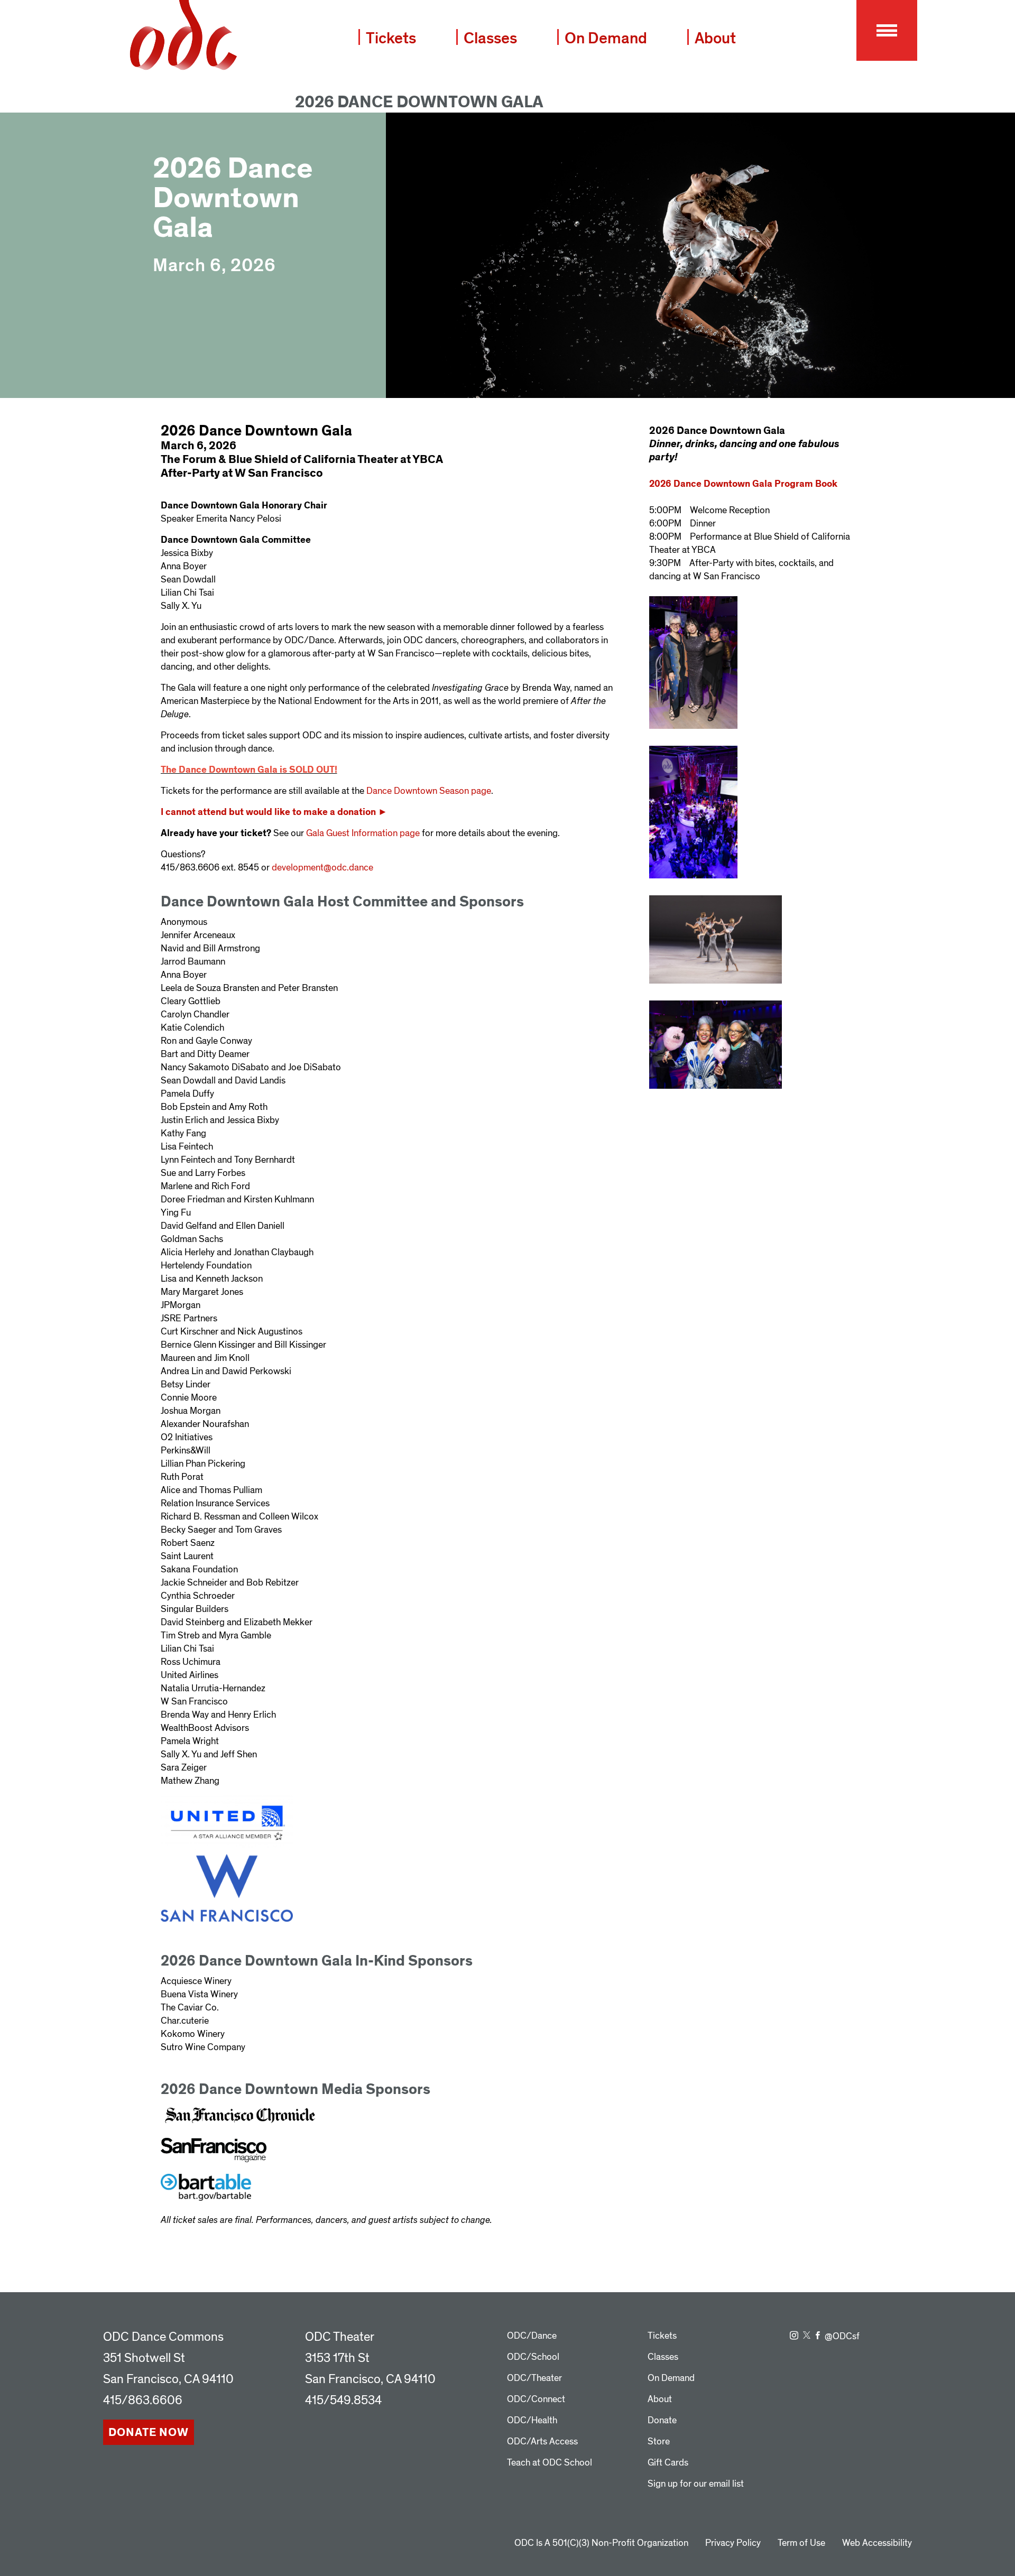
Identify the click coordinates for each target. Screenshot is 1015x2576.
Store (659, 2441)
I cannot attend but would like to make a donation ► (274, 812)
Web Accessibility (877, 2543)
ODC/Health (532, 2420)
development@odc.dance (322, 868)
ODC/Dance (532, 2336)
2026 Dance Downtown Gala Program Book (743, 484)
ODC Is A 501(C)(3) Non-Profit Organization (601, 2543)
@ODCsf (842, 2336)
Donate (662, 2420)
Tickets (391, 38)
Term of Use (801, 2543)
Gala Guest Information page (363, 833)
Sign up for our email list (696, 2484)
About (715, 38)
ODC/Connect (536, 2399)
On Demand (606, 38)
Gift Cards (668, 2463)
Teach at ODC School (550, 2463)
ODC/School (533, 2357)
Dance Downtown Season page (429, 791)
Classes (490, 38)
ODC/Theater (534, 2378)
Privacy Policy (733, 2543)
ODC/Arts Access (542, 2441)
